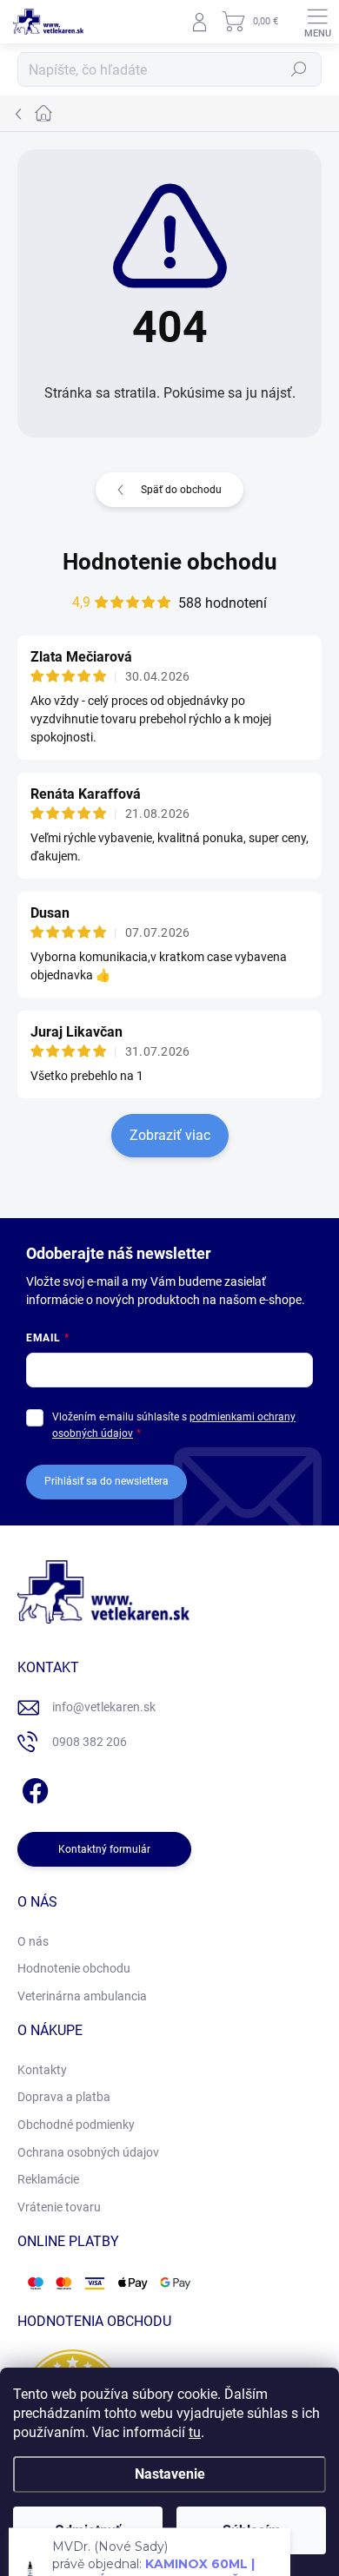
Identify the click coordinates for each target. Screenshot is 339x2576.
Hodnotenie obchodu (170, 562)
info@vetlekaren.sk (104, 1707)
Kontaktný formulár (104, 1849)
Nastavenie (170, 2474)
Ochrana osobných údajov (88, 2152)
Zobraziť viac (170, 1135)
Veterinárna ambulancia (82, 1996)
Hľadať (299, 69)
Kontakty (42, 2070)
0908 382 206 (90, 1742)
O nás (33, 1941)
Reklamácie (48, 2179)
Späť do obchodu (181, 490)
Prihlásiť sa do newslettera (106, 1481)
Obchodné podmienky (76, 2125)
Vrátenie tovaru (59, 2207)
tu (195, 2432)
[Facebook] (33, 1788)
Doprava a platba (64, 2097)
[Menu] (317, 22)
